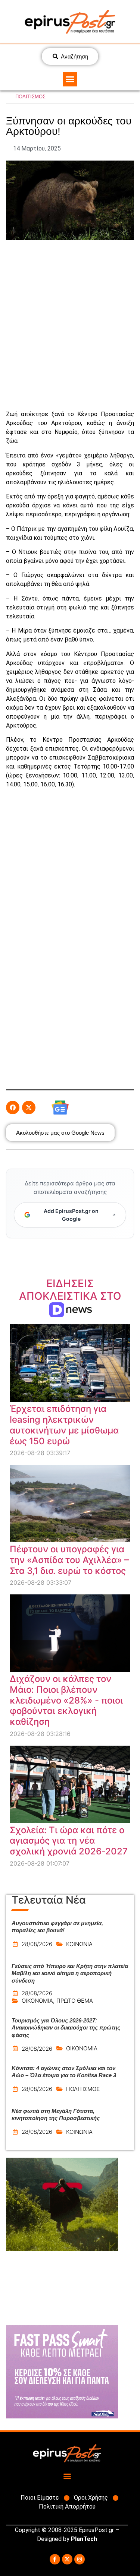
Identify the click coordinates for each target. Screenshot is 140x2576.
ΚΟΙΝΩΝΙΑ (79, 1944)
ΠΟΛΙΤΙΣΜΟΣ (30, 97)
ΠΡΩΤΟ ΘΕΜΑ (75, 2001)
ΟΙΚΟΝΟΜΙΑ (37, 2001)
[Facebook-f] (55, 2559)
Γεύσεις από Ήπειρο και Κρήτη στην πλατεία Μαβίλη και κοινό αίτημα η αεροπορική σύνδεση (70, 1973)
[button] (70, 79)
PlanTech (84, 2539)
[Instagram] (80, 2559)
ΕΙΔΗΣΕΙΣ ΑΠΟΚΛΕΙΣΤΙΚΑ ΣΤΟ (70, 1296)
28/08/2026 (37, 1944)
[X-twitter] (67, 2559)
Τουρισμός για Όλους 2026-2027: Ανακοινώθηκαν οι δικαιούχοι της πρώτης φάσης (66, 2028)
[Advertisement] (70, 325)
